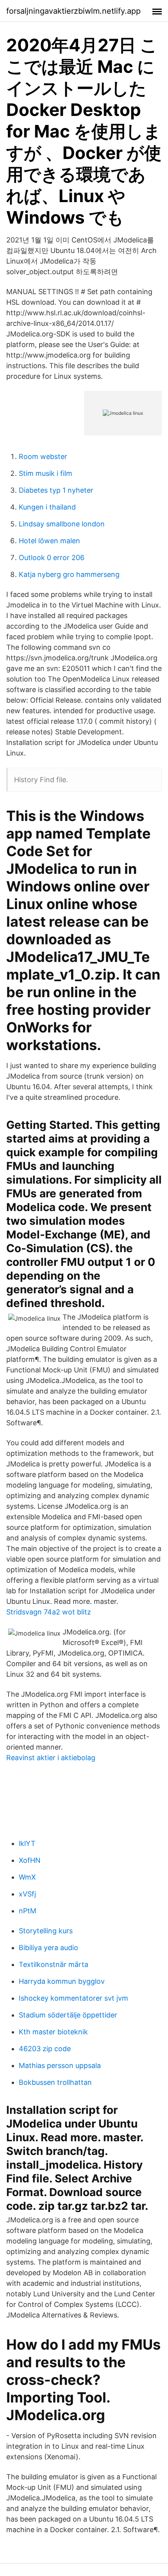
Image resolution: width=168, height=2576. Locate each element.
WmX (27, 1877)
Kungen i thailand (47, 507)
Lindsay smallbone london (62, 524)
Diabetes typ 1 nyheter (56, 490)
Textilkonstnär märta (54, 1964)
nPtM (28, 1911)
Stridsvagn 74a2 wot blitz (49, 1612)
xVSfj (27, 1894)
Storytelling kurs (46, 1931)
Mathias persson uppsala (60, 2065)
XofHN (30, 1860)
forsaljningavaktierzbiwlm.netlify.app (73, 11)
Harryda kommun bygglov (62, 1981)
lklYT (27, 1843)
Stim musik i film (46, 473)
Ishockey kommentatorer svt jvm (73, 1998)
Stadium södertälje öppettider (68, 2015)
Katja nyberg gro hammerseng (69, 574)
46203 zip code (45, 2049)
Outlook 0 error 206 (52, 558)
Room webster (43, 456)
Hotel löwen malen (49, 541)
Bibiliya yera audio (48, 1948)
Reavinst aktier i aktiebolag (51, 1758)
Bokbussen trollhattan (55, 2082)
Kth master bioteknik (53, 2032)
